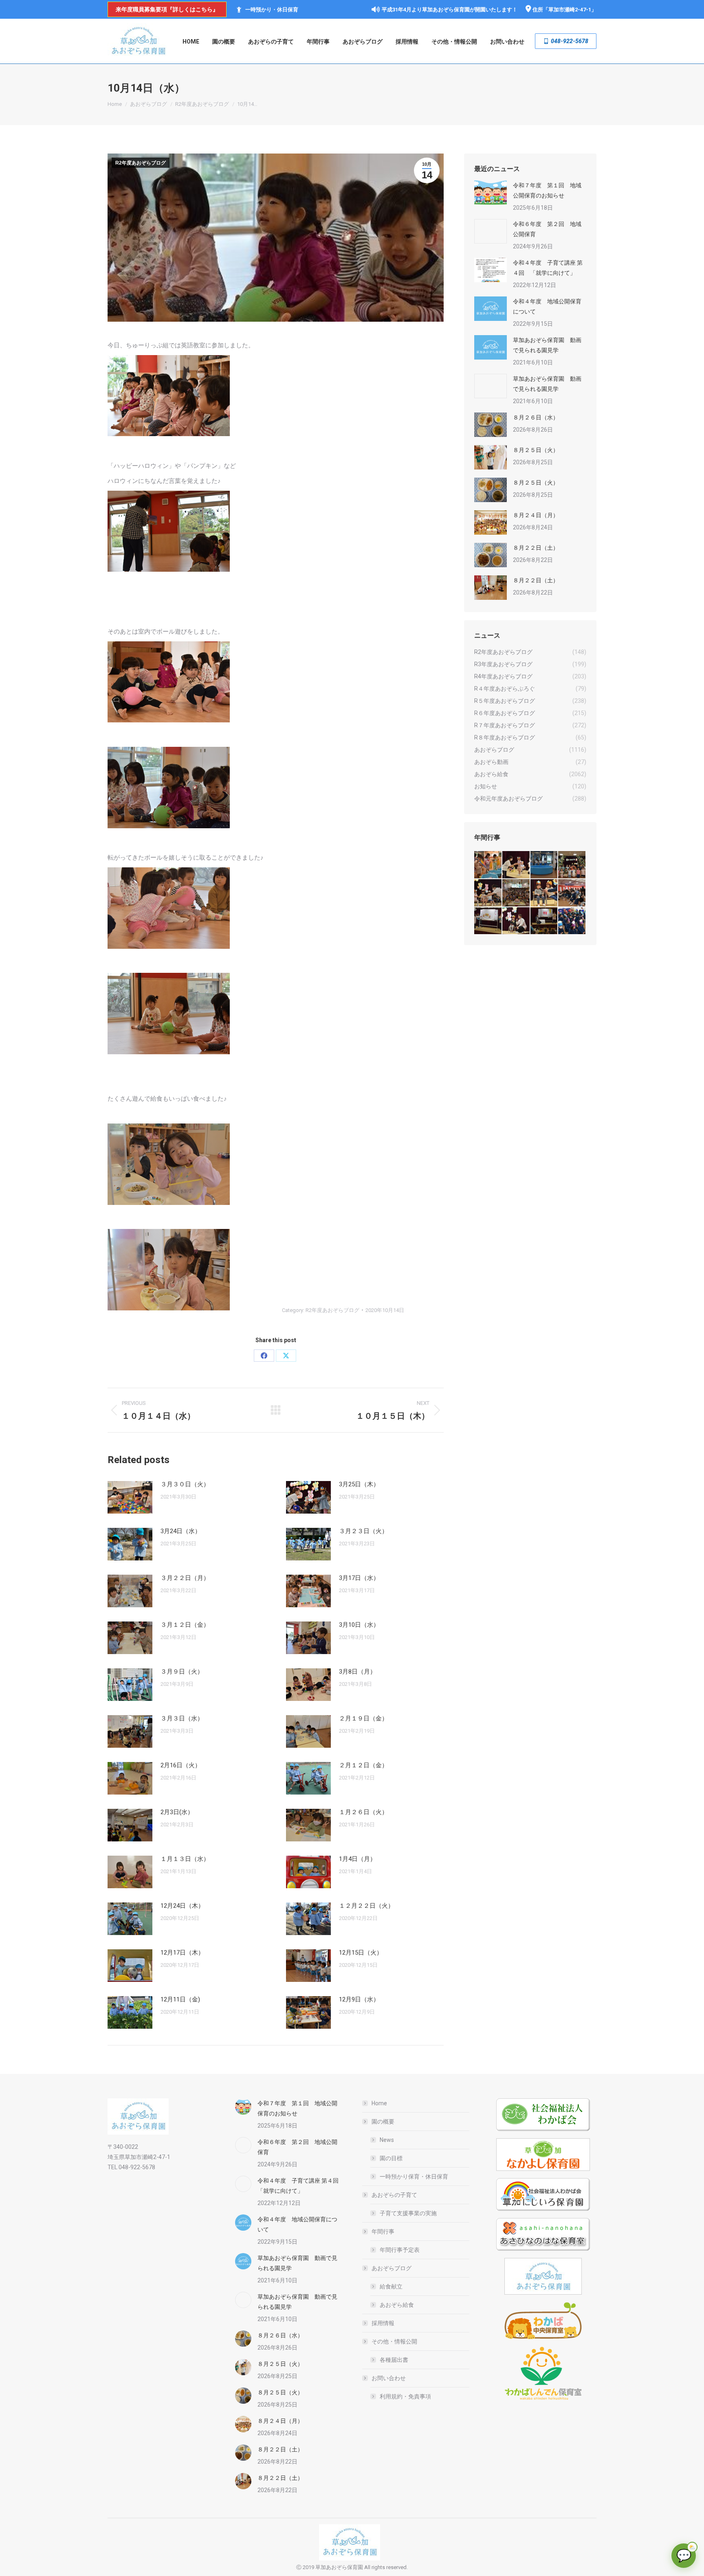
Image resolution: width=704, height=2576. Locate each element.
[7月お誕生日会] (516, 865)
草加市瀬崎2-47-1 (570, 10)
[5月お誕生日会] (516, 893)
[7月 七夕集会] (572, 865)
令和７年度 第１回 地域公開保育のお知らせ (547, 190)
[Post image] (130, 1497)
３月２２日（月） (185, 1578)
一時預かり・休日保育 (272, 10)
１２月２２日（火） (366, 1906)
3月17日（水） (359, 1578)
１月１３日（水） (185, 1859)
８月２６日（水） (536, 417)
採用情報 (383, 2323)
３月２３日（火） (363, 1531)
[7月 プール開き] (544, 865)
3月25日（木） (359, 1484)
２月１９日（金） (363, 1718)
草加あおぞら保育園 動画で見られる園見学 (547, 345)
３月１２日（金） (185, 1625)
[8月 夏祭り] (488, 865)
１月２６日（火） (363, 1812)
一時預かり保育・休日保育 (414, 2177)
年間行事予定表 (400, 2250)
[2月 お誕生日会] (516, 921)
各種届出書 (394, 2360)
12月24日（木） (182, 1906)
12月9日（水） (359, 1999)
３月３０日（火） (185, 1484)
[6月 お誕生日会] (488, 893)
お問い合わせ (389, 2378)
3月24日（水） (181, 1531)
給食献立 (391, 2286)
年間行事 (383, 2232)
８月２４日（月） (536, 515)
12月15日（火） (361, 1953)
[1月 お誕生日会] (544, 921)
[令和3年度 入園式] (572, 893)
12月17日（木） (182, 1953)
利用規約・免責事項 (405, 2396)
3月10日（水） (359, 1625)
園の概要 (383, 2122)
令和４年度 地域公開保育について (547, 306)
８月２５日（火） (536, 450)
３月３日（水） (182, 1718)
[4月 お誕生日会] (544, 893)
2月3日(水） (177, 1812)
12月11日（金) (180, 1999)
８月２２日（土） (536, 548)
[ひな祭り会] (488, 921)
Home (379, 2103)
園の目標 (391, 2158)
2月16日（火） (181, 1765)
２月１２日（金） (363, 1765)
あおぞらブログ (392, 2268)
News (387, 2140)
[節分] (572, 921)
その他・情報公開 (394, 2341)
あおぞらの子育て (394, 2195)
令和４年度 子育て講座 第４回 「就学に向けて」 (548, 268)
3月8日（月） (357, 1672)
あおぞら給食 (397, 2305)
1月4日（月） (357, 1859)
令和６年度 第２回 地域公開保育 (547, 229)
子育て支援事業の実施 (408, 2213)
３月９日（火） (182, 1672)
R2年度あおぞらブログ (141, 163)
